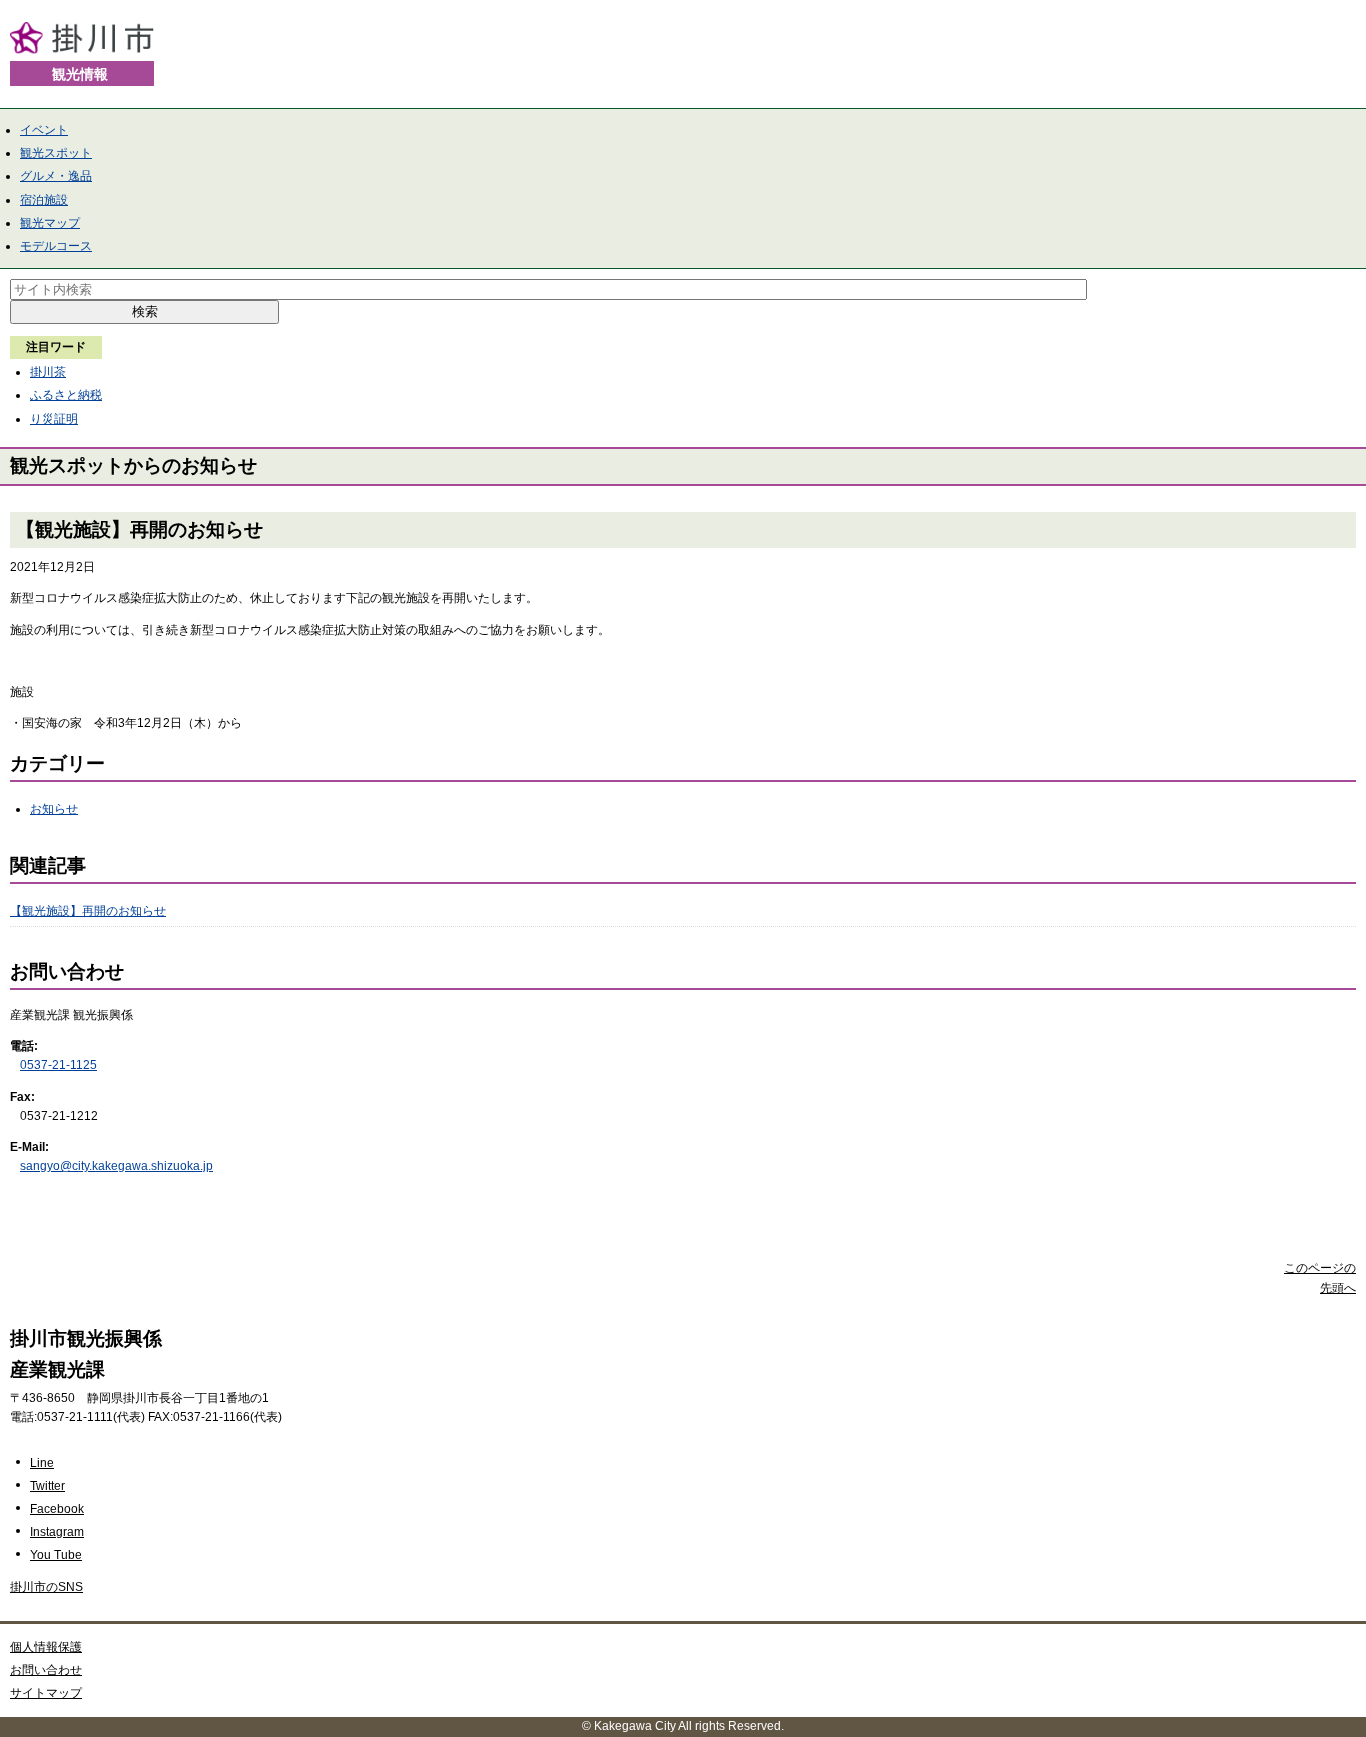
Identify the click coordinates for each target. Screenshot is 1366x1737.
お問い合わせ (46, 1670)
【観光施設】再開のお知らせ (88, 911)
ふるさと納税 (66, 395)
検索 (145, 311)
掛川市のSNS (46, 1587)
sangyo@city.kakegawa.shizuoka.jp (116, 1166)
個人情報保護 (46, 1647)
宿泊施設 (44, 200)
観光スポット (56, 153)
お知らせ (54, 809)
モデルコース (56, 246)
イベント (44, 130)
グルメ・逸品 (56, 176)
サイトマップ (46, 1693)
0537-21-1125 (58, 1065)
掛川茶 (48, 372)
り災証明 (54, 419)
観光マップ (50, 223)
